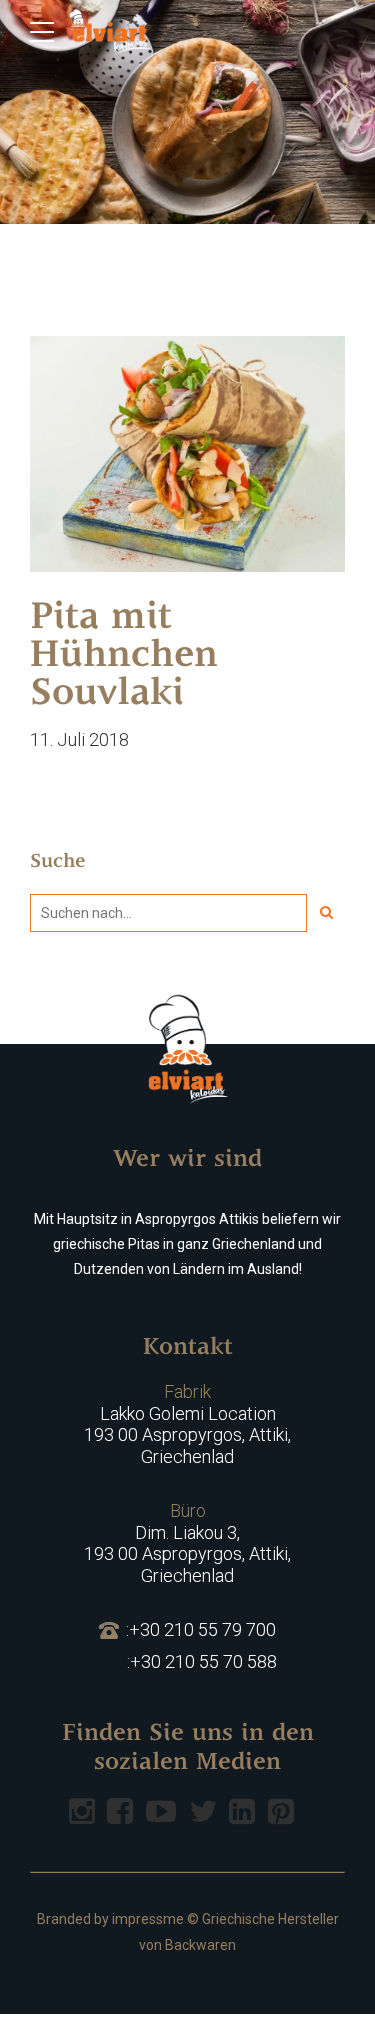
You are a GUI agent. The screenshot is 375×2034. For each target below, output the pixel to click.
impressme (148, 1919)
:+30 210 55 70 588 (202, 1661)
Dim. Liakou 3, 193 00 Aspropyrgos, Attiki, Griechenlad (187, 1543)
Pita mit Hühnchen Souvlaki (124, 657)
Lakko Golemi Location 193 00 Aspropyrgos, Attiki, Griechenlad (187, 1424)
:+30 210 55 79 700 (201, 1629)
